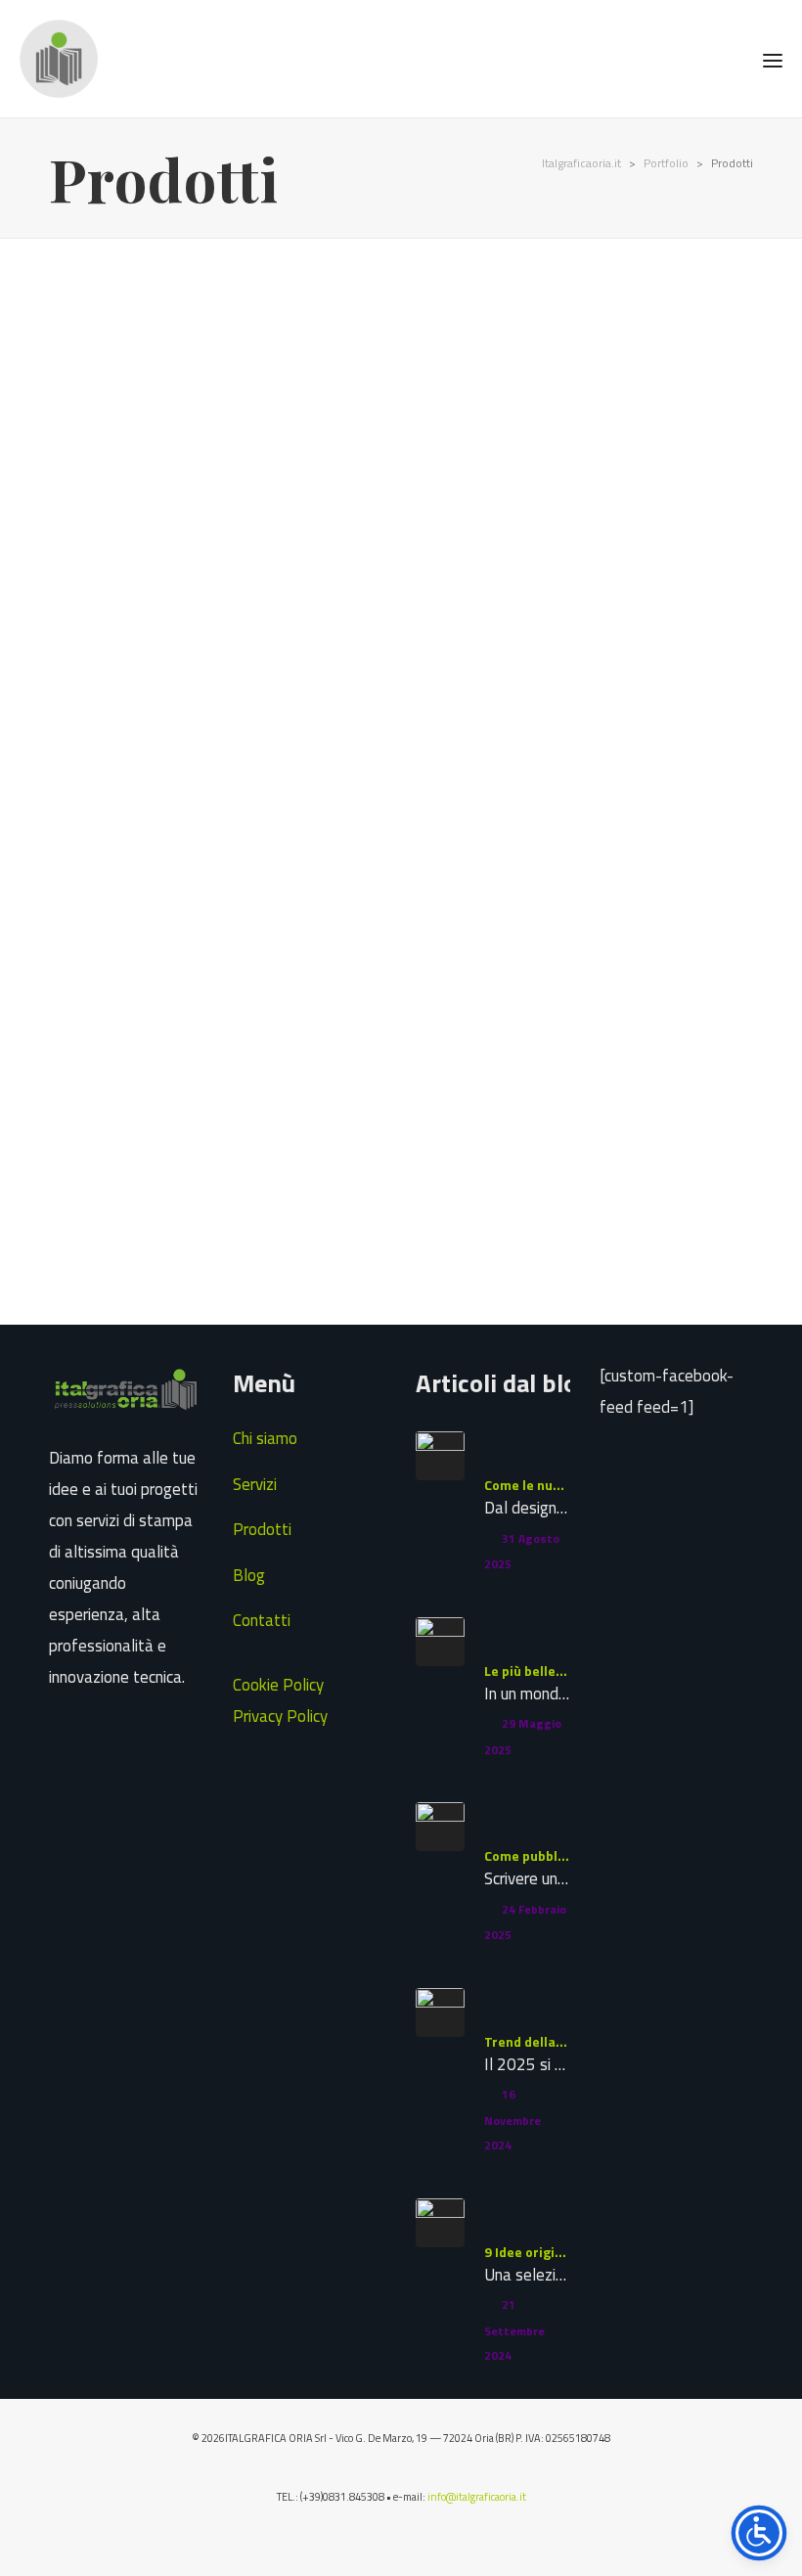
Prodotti (262, 1529)
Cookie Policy (278, 1685)
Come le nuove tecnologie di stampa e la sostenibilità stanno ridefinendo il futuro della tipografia (527, 1485)
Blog (249, 1575)
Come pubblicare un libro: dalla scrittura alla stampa (527, 1855)
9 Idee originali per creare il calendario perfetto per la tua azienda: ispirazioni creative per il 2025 (527, 2252)
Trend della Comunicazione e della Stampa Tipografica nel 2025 (527, 2041)
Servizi (255, 1484)
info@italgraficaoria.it (477, 2497)
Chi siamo (265, 1438)
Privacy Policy (280, 1716)
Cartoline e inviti (115, 299)
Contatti (262, 1620)
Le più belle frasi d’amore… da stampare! (527, 1671)
